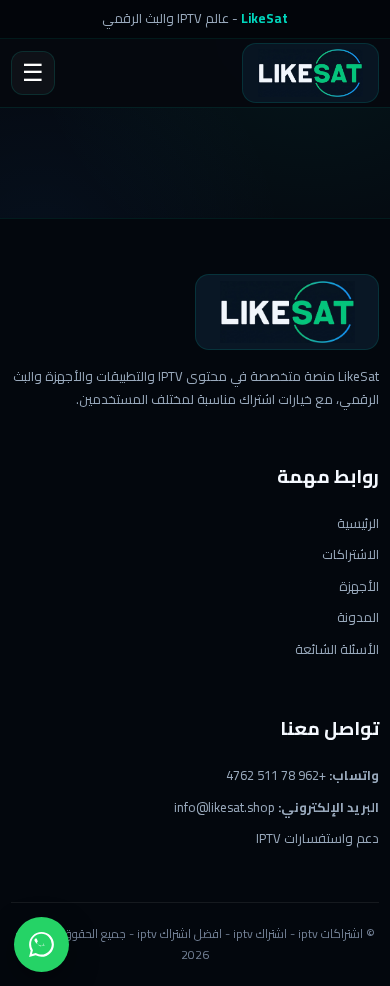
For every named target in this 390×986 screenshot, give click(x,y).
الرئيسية (358, 523)
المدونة (358, 617)
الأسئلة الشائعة (337, 649)
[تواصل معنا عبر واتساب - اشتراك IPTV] (41, 944)
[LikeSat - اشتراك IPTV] (310, 73)
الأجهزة (359, 586)
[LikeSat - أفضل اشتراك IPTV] (287, 312)
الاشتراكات (350, 554)
